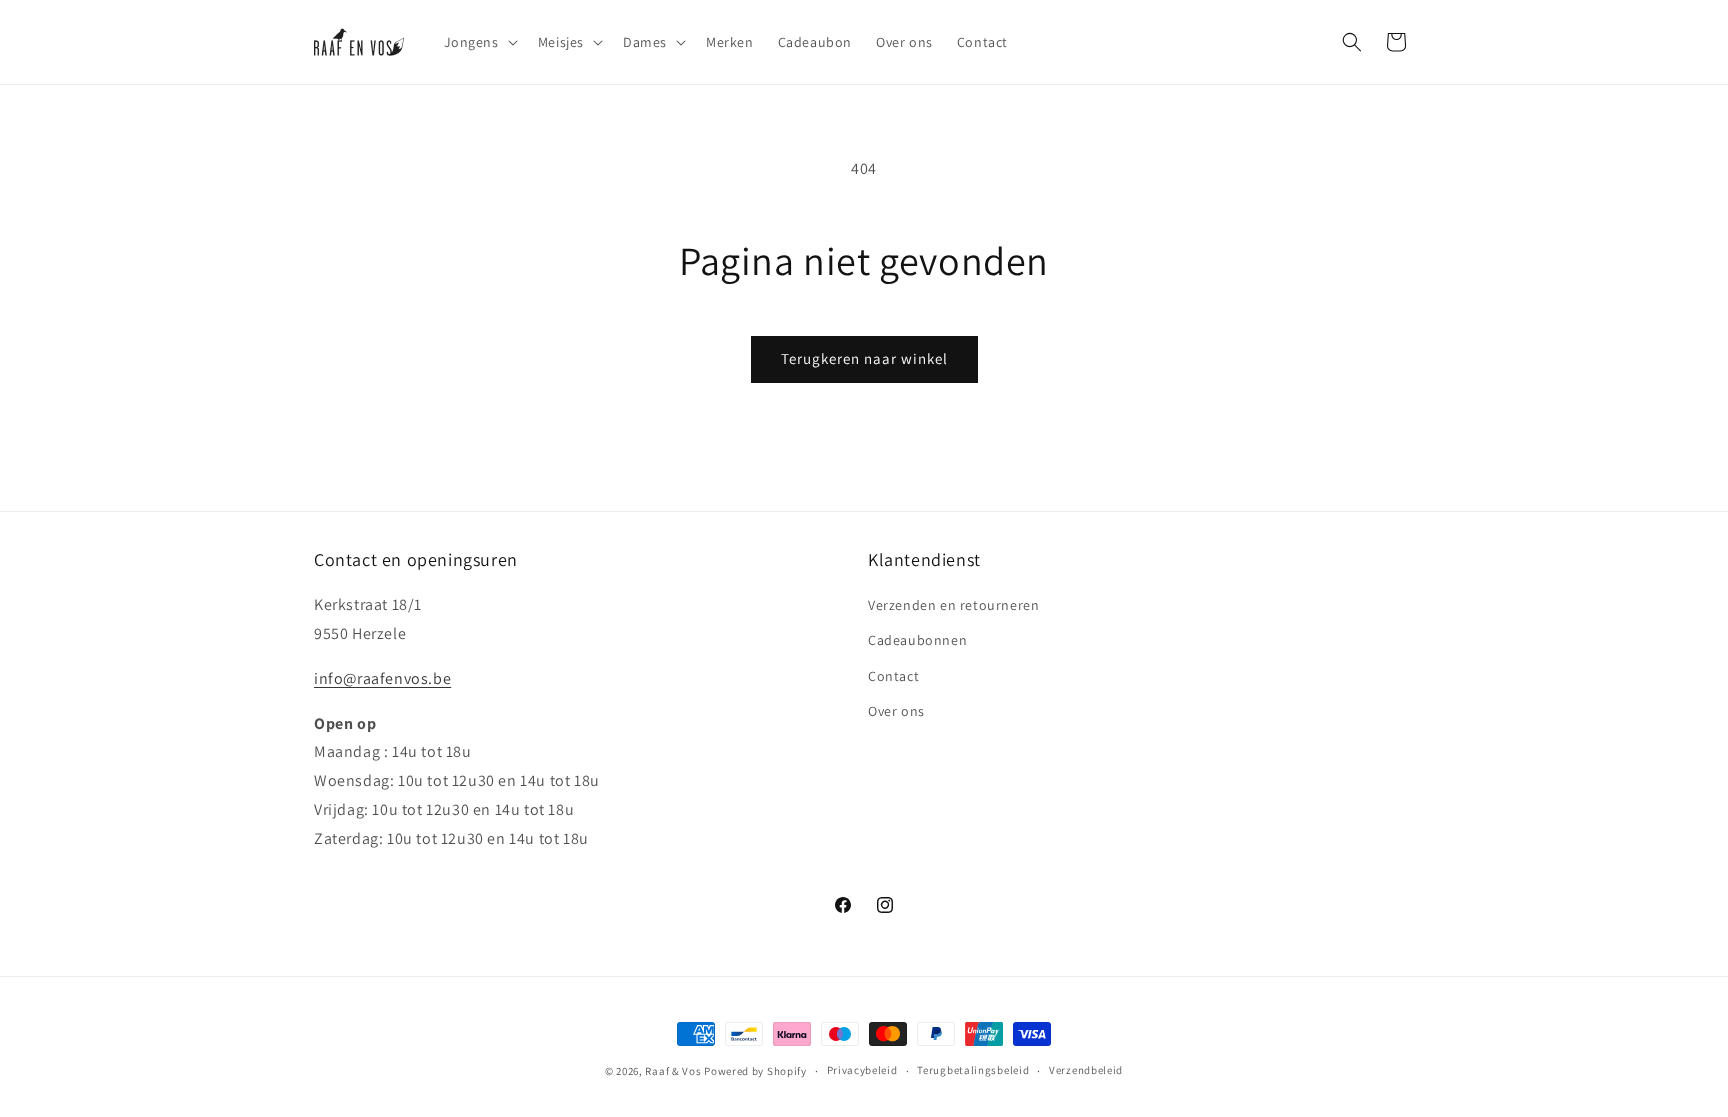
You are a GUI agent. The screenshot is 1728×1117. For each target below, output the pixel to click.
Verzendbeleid (1086, 1070)
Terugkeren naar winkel (864, 358)
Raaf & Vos (673, 1071)
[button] (479, 42)
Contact (893, 676)
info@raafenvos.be (382, 678)
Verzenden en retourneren (953, 605)
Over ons (896, 711)
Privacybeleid (862, 1070)
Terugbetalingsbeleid (973, 1070)
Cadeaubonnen (917, 640)
